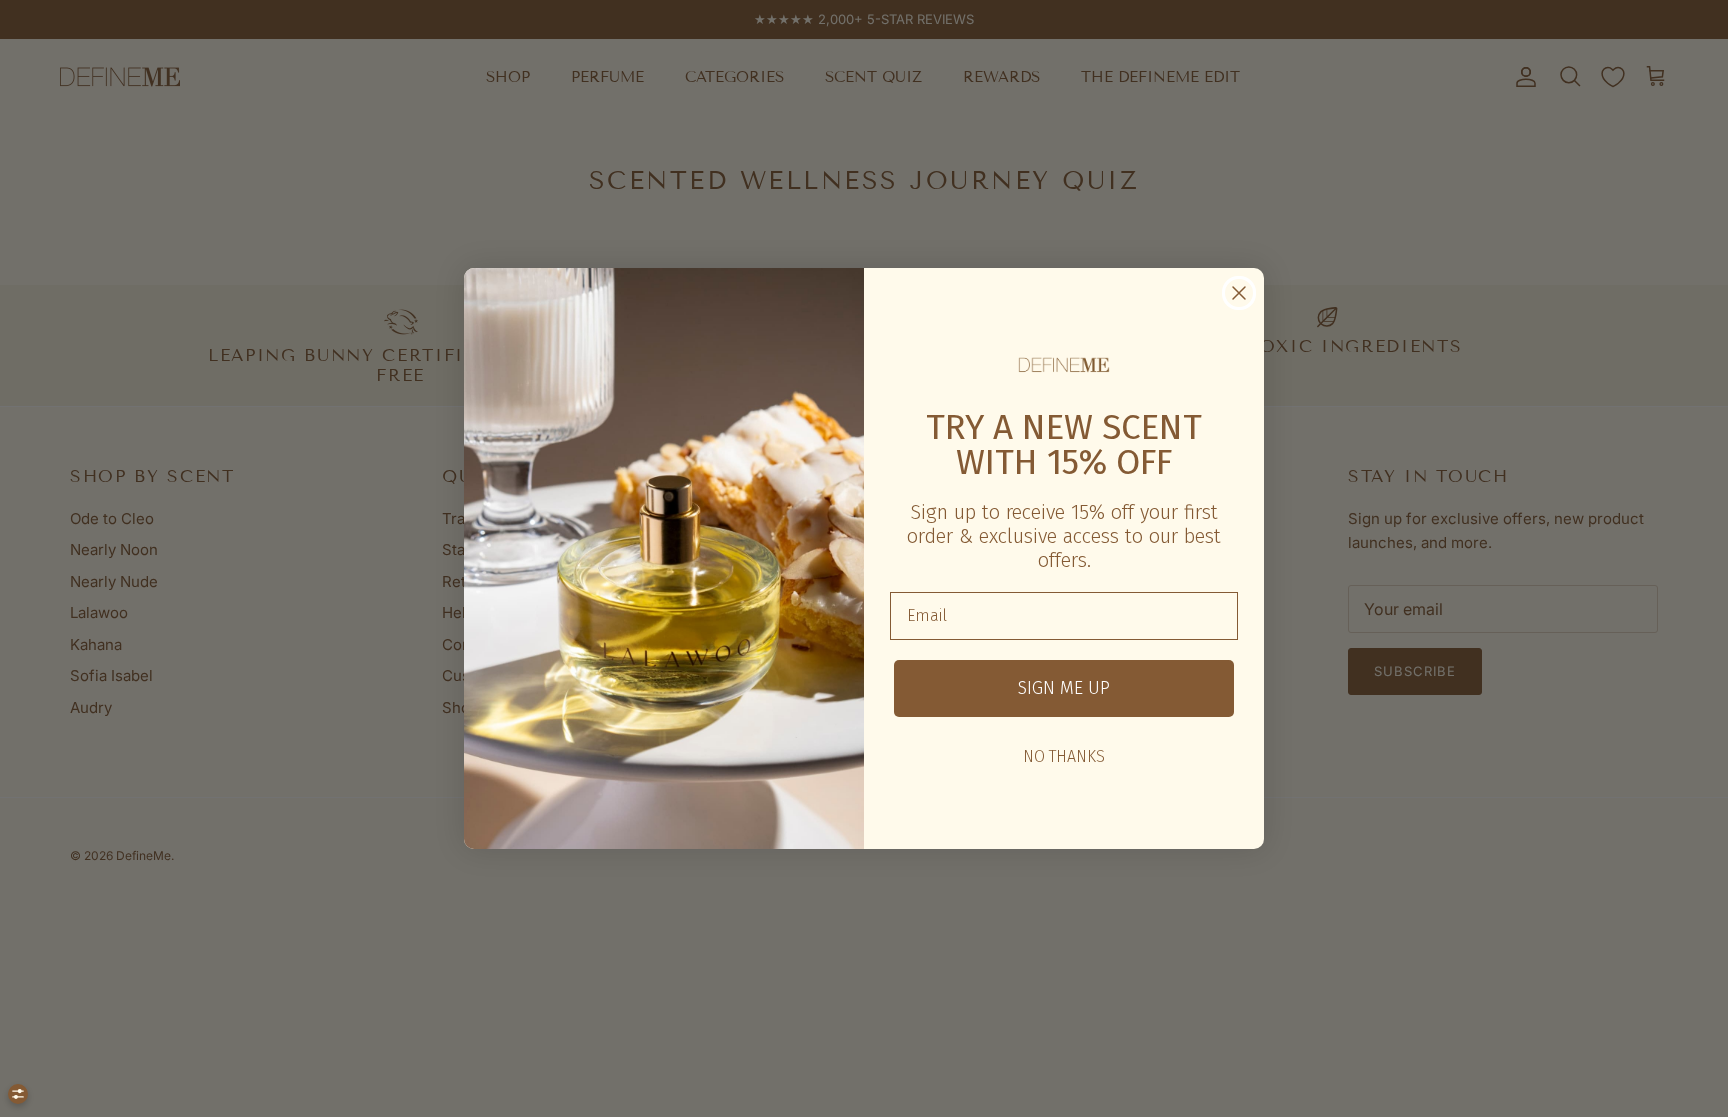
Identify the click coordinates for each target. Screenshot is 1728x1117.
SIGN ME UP (1064, 688)
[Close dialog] (1239, 293)
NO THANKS (1064, 756)
